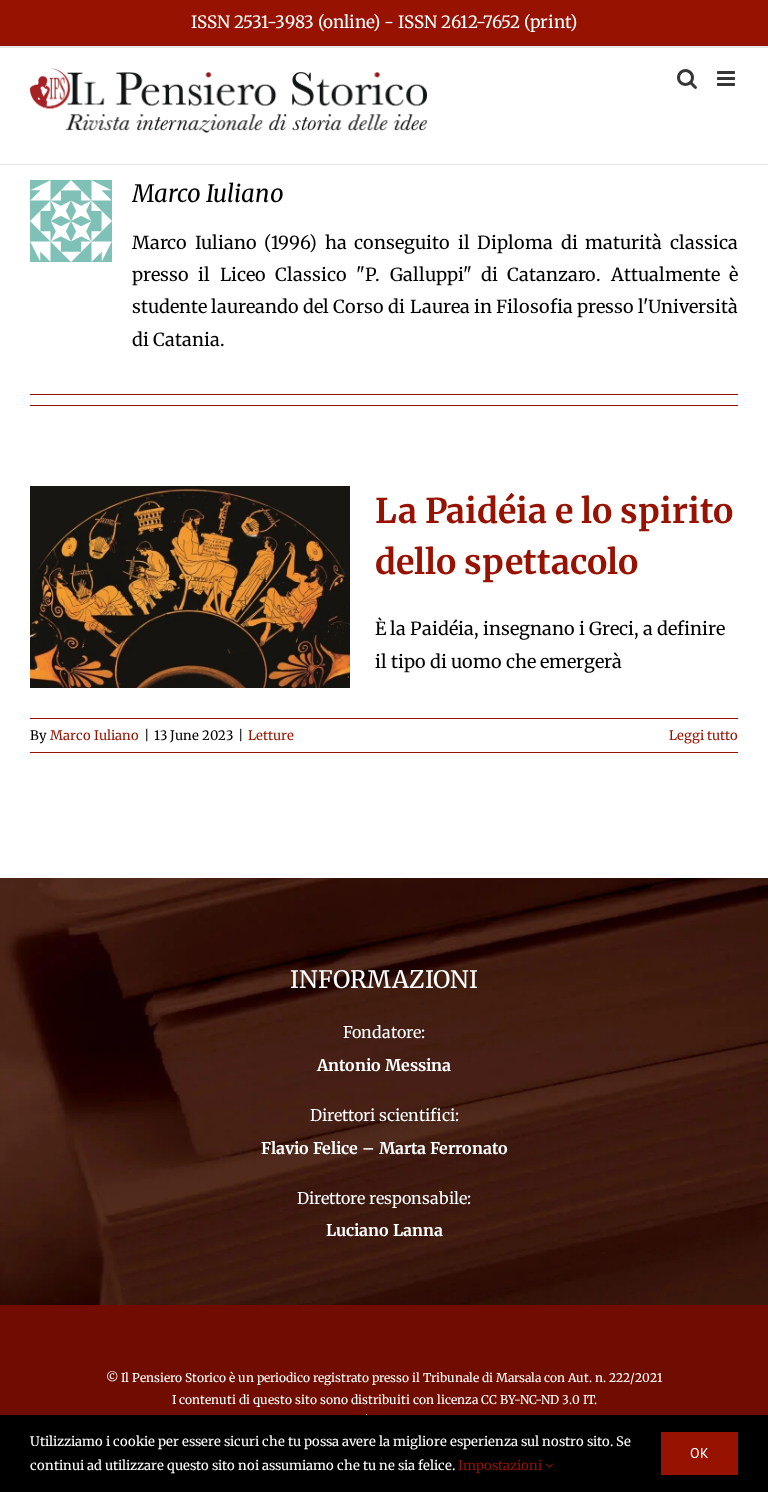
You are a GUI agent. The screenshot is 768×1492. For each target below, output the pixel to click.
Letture (271, 735)
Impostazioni (501, 1465)
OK (699, 1453)
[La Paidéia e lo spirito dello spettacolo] (190, 587)
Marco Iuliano (94, 735)
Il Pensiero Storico (175, 1377)
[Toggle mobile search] (687, 78)
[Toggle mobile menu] (727, 78)
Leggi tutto (703, 735)
